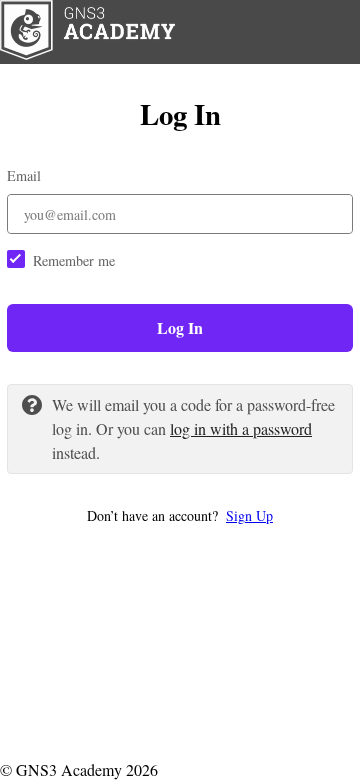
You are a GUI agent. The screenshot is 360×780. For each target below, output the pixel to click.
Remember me (74, 260)
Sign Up (249, 515)
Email (24, 175)
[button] (180, 515)
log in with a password (241, 428)
